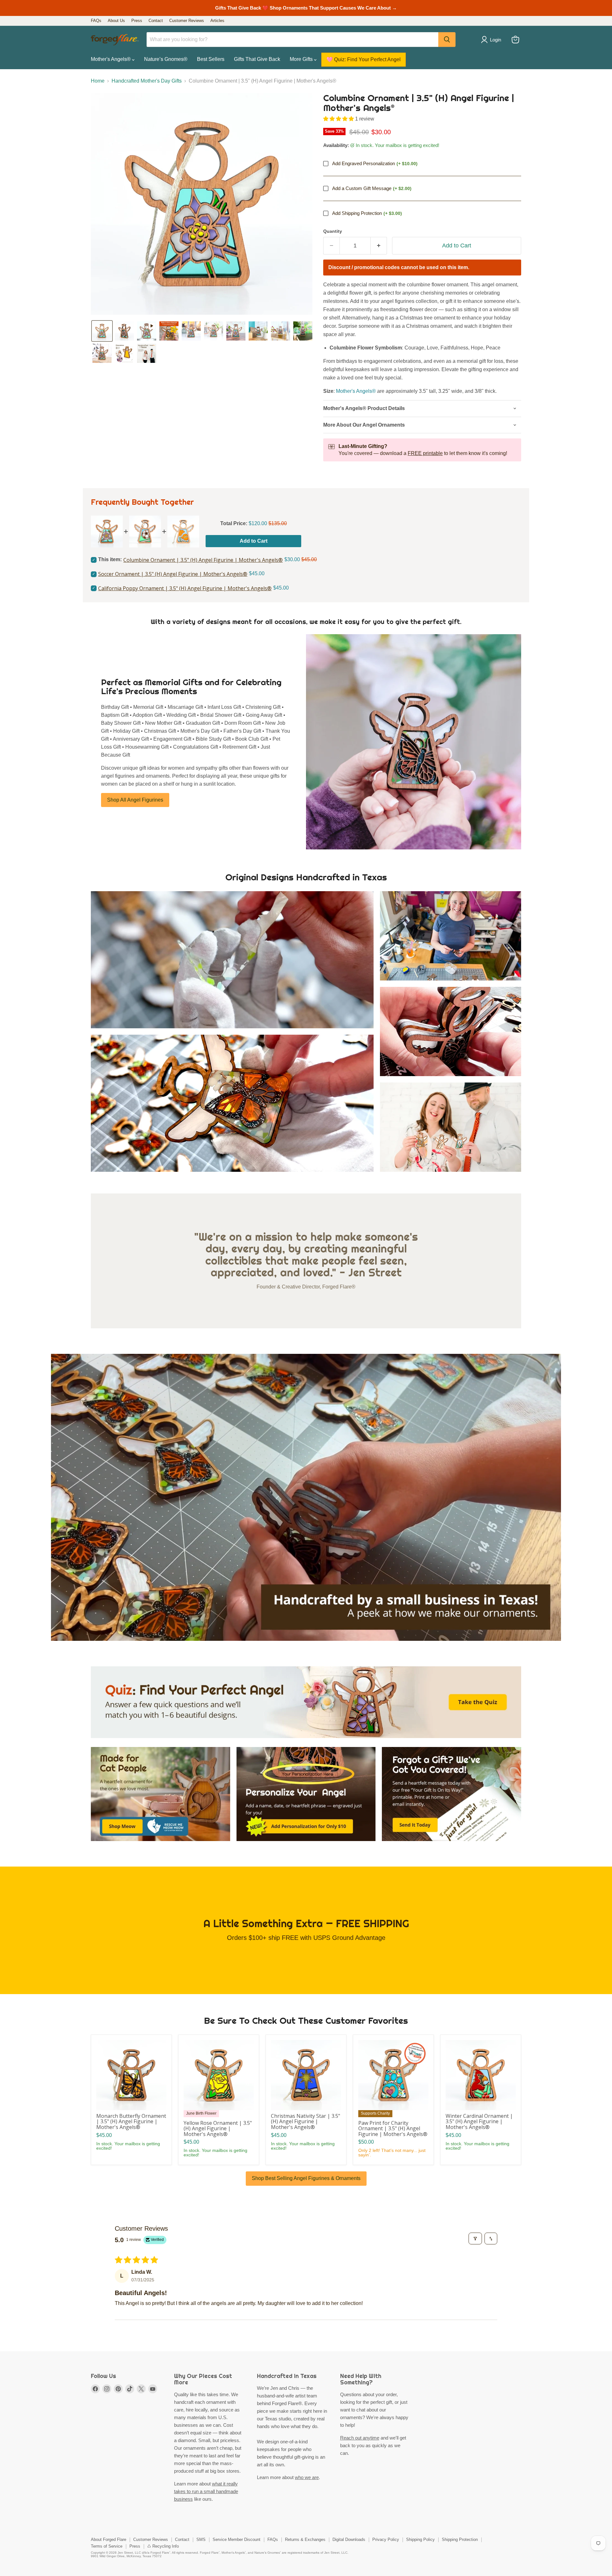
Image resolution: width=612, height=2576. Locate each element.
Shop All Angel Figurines (135, 800)
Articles (217, 21)
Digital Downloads (349, 2539)
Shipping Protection (460, 2539)
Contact (156, 21)
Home (98, 81)
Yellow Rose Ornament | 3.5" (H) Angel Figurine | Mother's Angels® (218, 2128)
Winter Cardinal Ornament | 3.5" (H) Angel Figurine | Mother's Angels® (479, 2121)
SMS (201, 2539)
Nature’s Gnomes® (166, 59)
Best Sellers (211, 59)
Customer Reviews (187, 21)
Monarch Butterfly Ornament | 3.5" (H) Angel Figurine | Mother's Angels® (131, 2121)
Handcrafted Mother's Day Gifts (147, 81)
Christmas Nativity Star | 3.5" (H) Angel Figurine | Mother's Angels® (306, 2121)
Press (137, 21)
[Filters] (475, 2238)
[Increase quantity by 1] (379, 246)
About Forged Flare (109, 2539)
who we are (307, 2477)
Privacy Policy (386, 2539)
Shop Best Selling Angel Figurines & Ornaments (306, 2178)
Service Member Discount (237, 2539)
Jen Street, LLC (129, 2553)
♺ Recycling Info (163, 2546)
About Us (116, 21)
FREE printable (425, 453)
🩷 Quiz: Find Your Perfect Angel (364, 59)
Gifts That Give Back (257, 59)
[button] (102, 331)
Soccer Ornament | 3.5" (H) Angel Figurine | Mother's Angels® (173, 574)
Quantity (333, 231)
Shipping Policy (420, 2539)
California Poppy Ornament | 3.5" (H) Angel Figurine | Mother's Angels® (185, 588)
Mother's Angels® (111, 59)
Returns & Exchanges (305, 2539)
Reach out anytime (360, 2438)
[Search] (447, 40)
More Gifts (302, 59)
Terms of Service (107, 2546)
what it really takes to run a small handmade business (206, 2491)
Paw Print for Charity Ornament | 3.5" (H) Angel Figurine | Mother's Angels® (393, 2128)
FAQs (96, 21)
